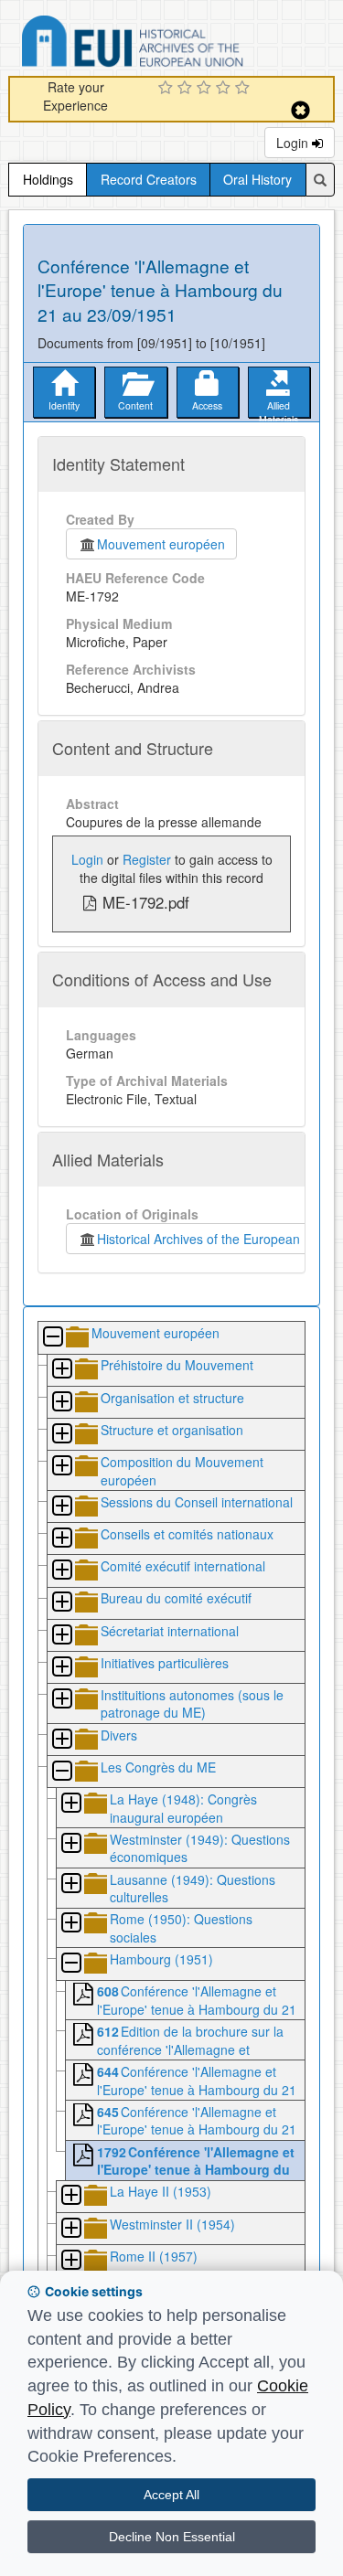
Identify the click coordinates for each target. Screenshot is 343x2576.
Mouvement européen (161, 544)
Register (147, 859)
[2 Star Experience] (187, 89)
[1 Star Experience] (168, 89)
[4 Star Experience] (225, 89)
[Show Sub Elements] (61, 1370)
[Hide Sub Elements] (52, 1338)
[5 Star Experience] (245, 89)
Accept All (171, 2495)
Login (294, 143)
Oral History (257, 179)
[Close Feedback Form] (300, 110)
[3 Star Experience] (206, 89)
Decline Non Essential (172, 2537)
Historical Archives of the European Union (214, 1239)
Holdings (48, 179)
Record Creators (149, 179)
